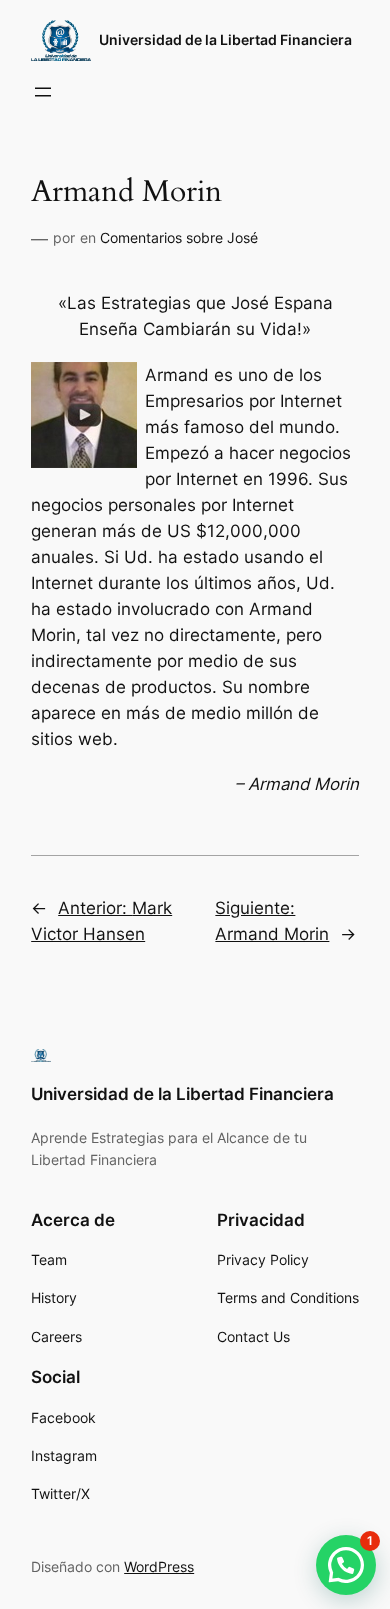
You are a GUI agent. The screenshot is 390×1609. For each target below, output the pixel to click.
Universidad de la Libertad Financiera (225, 39)
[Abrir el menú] (43, 92)
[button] (346, 1565)
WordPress (159, 1566)
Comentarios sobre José (179, 237)
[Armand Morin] (84, 462)
